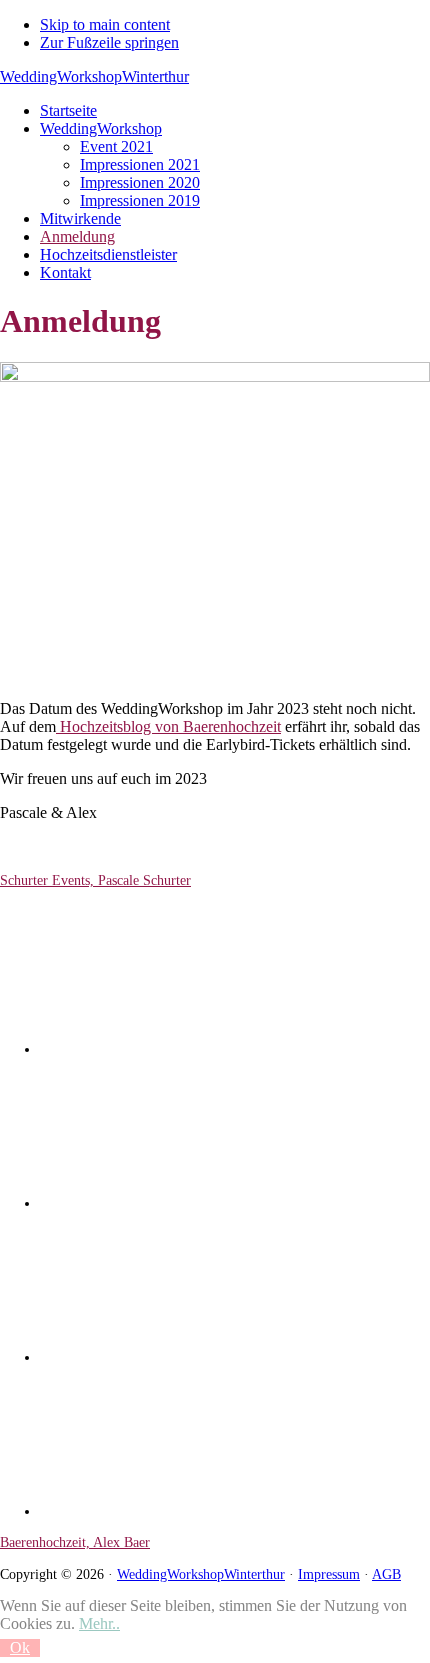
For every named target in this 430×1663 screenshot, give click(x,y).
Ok (20, 1647)
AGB (386, 1574)
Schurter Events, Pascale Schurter (95, 880)
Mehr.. (99, 1623)
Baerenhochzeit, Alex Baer (75, 1542)
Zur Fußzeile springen (109, 42)
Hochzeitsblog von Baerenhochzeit (168, 726)
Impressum (329, 1574)
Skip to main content (105, 24)
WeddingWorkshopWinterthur (94, 76)
